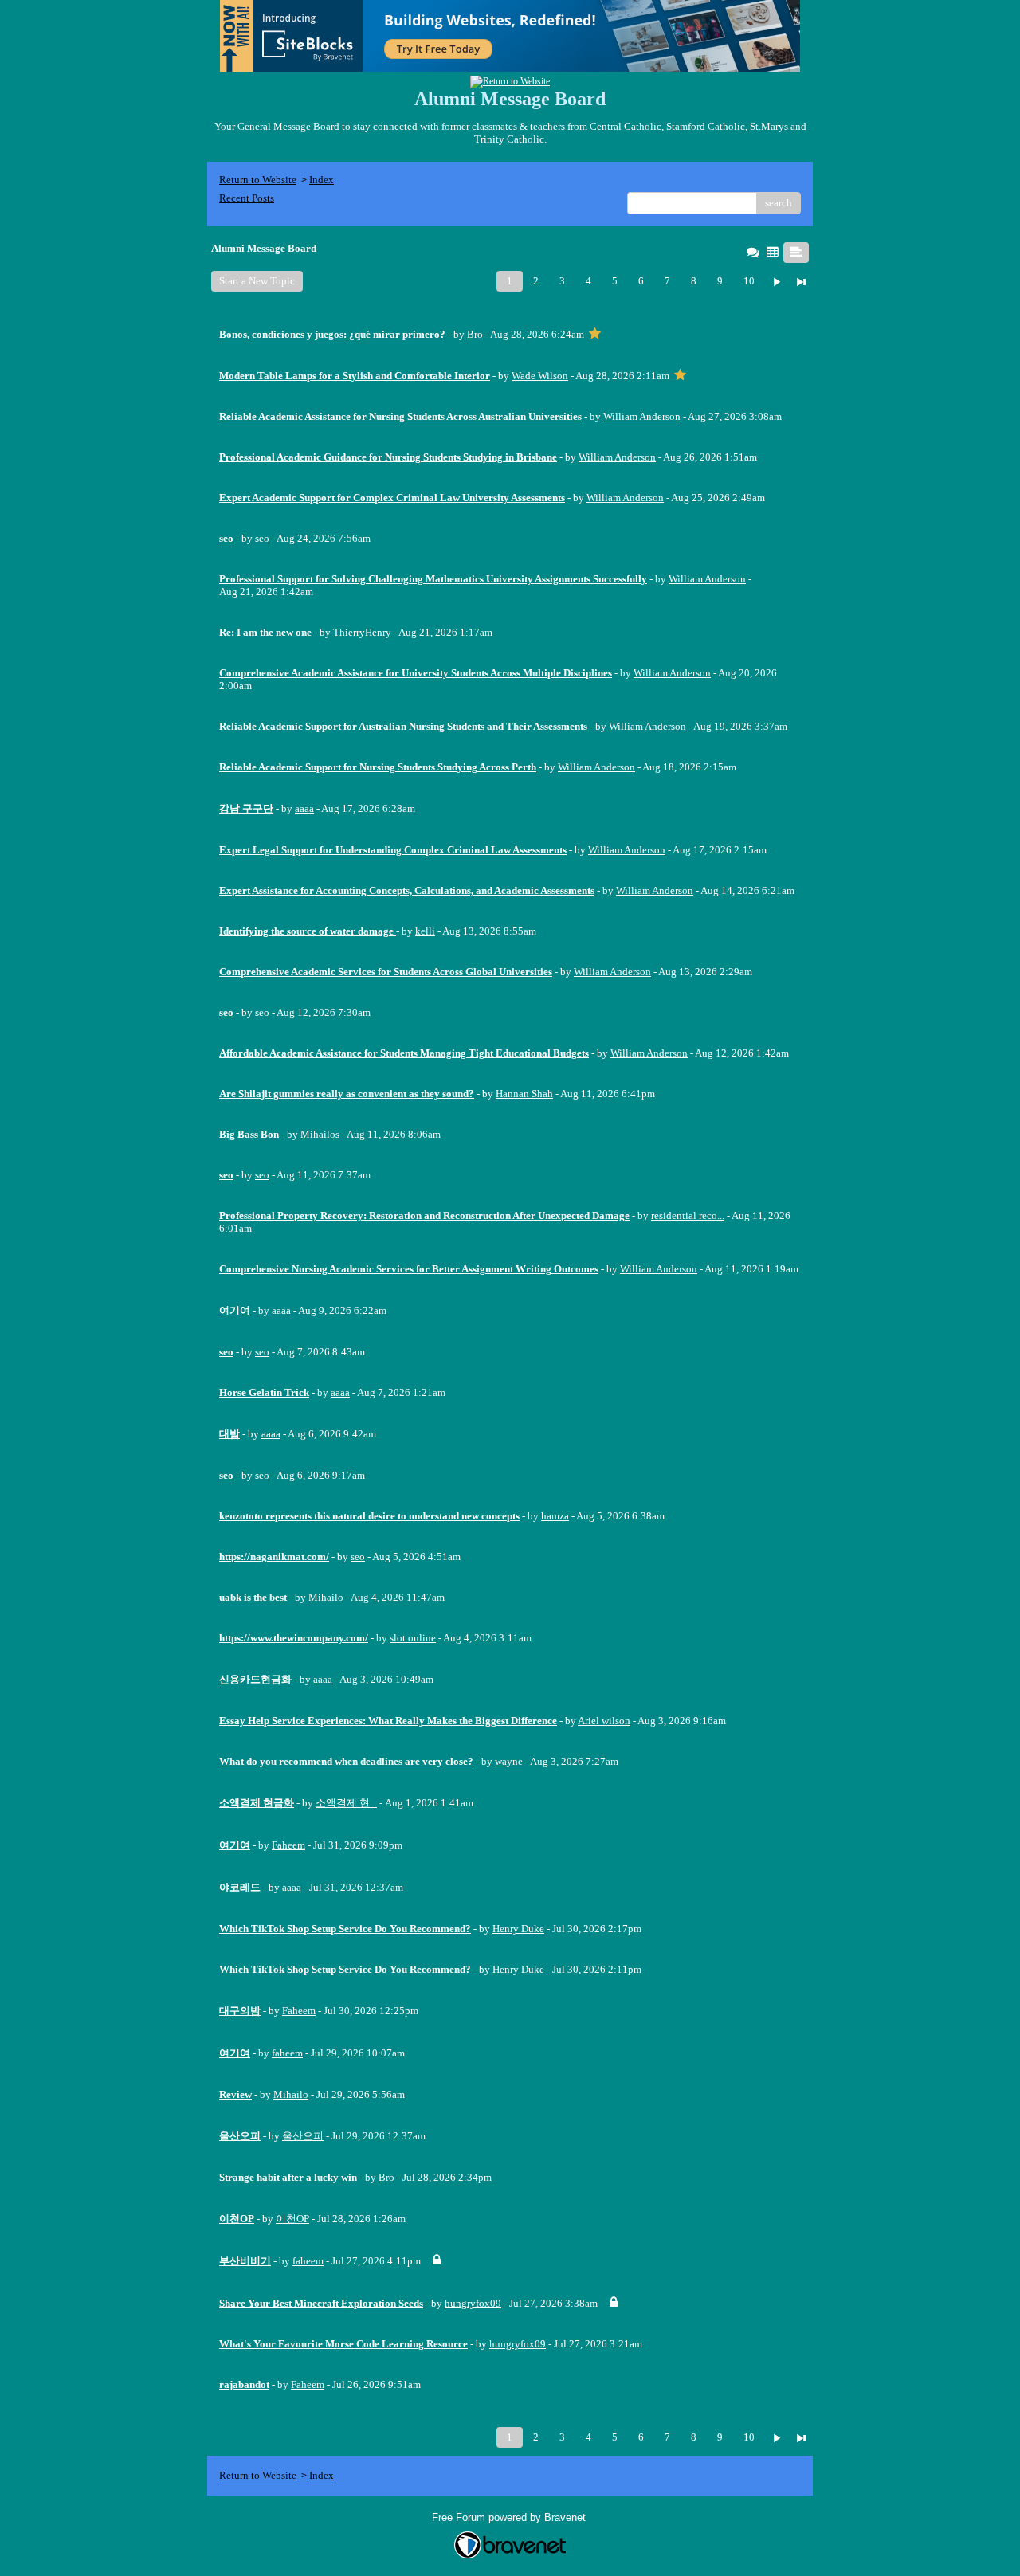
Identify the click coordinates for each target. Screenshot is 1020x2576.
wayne (509, 1761)
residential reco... (688, 1215)
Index (322, 180)
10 (749, 281)
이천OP (292, 2219)
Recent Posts (247, 198)
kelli (425, 931)
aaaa (304, 808)
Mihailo (326, 1597)
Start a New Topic (257, 281)
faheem (287, 2053)
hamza (555, 1516)
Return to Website (258, 180)
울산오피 (303, 2136)
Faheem (288, 1845)
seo (262, 538)
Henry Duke (518, 1929)
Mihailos (320, 1134)
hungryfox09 (473, 2303)
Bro (475, 334)
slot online (413, 1638)
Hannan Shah (524, 1094)
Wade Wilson (540, 376)
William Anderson (642, 416)
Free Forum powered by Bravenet (510, 2517)
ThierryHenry (362, 632)
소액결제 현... (346, 1803)
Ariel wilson (604, 1721)
